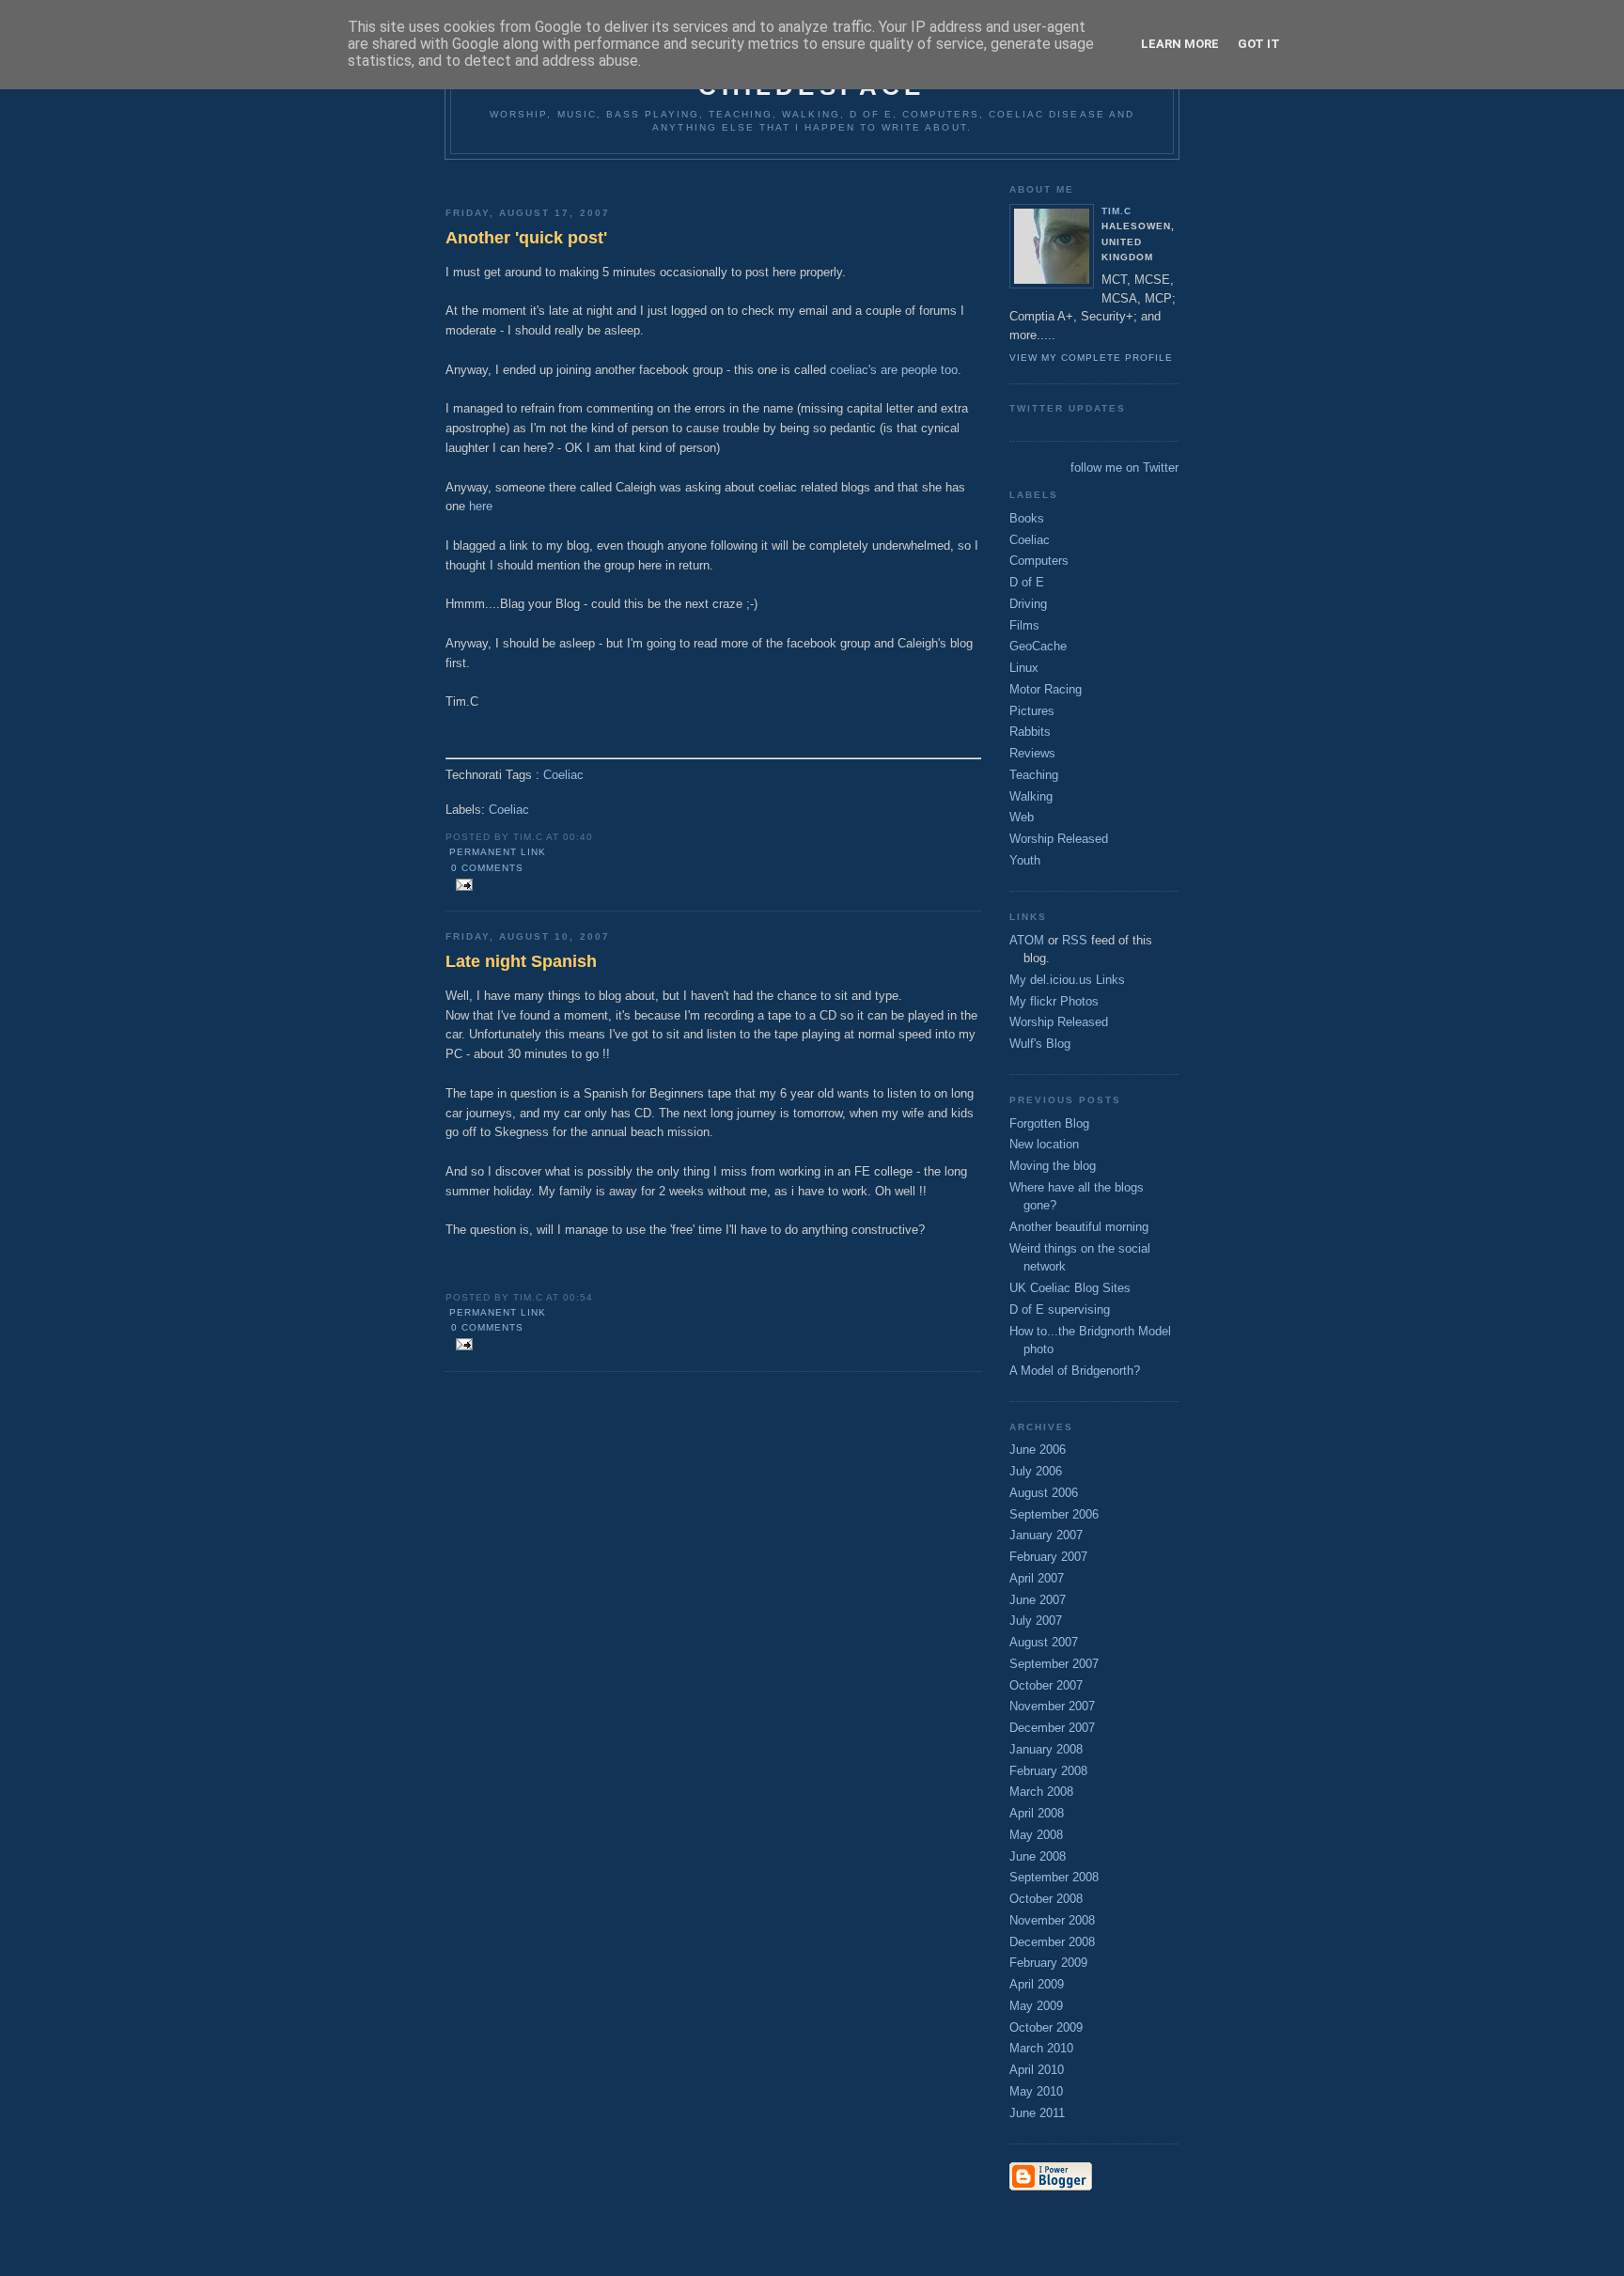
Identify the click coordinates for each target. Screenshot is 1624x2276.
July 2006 (1036, 1471)
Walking (1031, 796)
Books (1027, 518)
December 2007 (1052, 1728)
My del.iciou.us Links (1067, 980)
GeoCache (1038, 646)
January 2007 (1046, 1535)
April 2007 (1037, 1578)
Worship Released (1059, 839)
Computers (1039, 561)
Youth (1025, 860)
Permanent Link (498, 852)
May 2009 (1036, 2006)
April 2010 (1037, 2070)
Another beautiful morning (1079, 1227)
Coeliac (563, 775)
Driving (1028, 604)
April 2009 (1037, 1984)
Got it (1259, 44)
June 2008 (1038, 1856)
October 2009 (1046, 2027)
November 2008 (1052, 1920)
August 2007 (1044, 1642)
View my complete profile (1091, 358)
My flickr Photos (1054, 1001)
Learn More (1180, 44)
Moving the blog (1053, 1166)
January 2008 (1046, 1749)
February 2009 (1048, 1963)
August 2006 (1044, 1493)
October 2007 (1046, 1685)
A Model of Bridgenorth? (1075, 1371)
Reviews (1032, 753)
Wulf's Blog (1040, 1044)
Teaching (1034, 775)
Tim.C (1116, 211)
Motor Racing (1046, 689)
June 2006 (1038, 1450)
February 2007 (1048, 1557)
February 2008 (1048, 1771)
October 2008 (1046, 1899)
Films (1024, 625)
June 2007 (1038, 1600)
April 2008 (1037, 1813)
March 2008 (1041, 1792)
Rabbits (1030, 732)
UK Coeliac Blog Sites (1070, 1288)
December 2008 (1052, 1942)
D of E (1027, 582)
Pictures (1032, 711)
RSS (1075, 940)
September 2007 (1054, 1664)
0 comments (487, 868)
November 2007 (1052, 1706)
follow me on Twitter (1124, 468)
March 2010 (1041, 2048)
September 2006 (1054, 1514)
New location (1044, 1144)
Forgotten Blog (1049, 1123)
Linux (1024, 668)
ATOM (1027, 940)
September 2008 (1054, 1877)
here (481, 506)
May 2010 (1036, 2091)
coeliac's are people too (894, 370)
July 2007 (1036, 1621)
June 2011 (1037, 2113)
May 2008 (1036, 1835)
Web (1022, 817)
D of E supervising (1060, 1309)
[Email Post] (461, 886)
